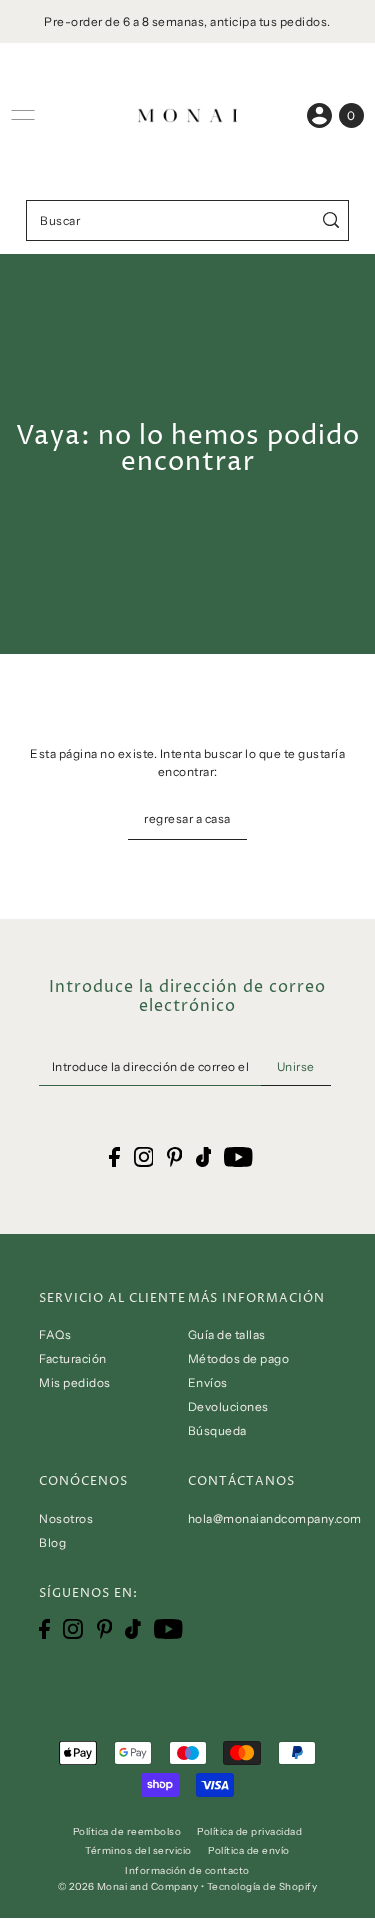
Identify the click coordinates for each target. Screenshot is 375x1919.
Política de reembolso (127, 1831)
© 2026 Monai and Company (128, 1886)
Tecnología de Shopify (262, 1886)
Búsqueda (217, 1430)
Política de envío (249, 1850)
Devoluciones (228, 1406)
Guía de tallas (227, 1334)
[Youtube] (168, 1629)
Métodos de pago (239, 1358)
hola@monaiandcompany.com (275, 1518)
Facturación (73, 1358)
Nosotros (66, 1518)
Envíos (208, 1382)
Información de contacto (187, 1870)
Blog (52, 1542)
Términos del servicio (138, 1850)
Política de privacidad (249, 1831)
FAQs (55, 1334)
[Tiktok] (133, 1629)
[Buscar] (330, 220)
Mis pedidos (75, 1382)
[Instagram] (73, 1629)
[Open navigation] (23, 115)
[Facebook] (44, 1629)
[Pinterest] (105, 1629)
